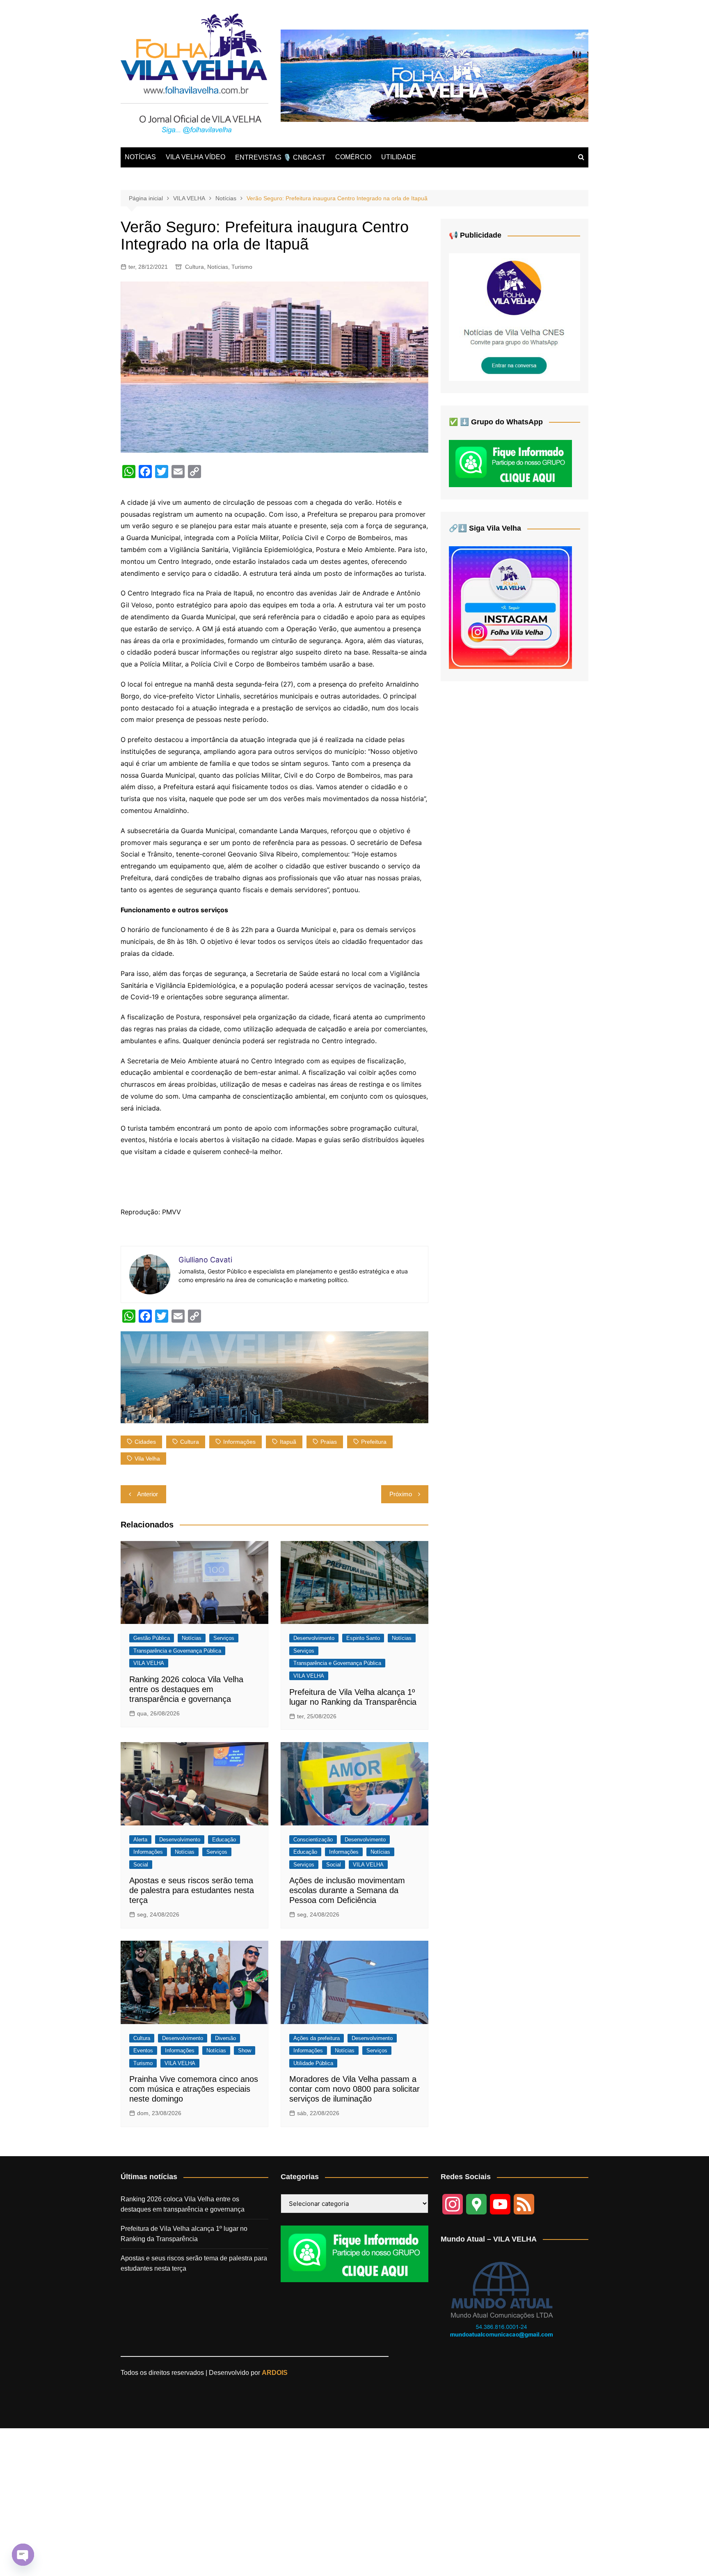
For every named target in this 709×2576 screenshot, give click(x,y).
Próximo (401, 1494)
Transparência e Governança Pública (177, 1651)
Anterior (148, 1494)
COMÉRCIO (353, 157)
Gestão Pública (152, 1638)
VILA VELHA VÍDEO (196, 157)
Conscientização (313, 1840)
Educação (224, 1840)
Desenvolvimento (314, 1638)
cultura (190, 1442)
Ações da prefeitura (317, 2038)
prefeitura (374, 1442)
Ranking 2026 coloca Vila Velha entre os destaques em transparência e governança (186, 1689)
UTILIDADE (399, 157)
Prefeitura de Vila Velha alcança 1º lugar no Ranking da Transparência (184, 2234)
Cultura (194, 267)
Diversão (225, 2038)
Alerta (140, 1840)
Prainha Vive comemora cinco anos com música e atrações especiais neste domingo (194, 2089)
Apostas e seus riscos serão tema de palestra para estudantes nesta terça (192, 1890)
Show (245, 2050)
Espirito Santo (363, 1638)
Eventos (143, 2050)
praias (329, 1442)
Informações (148, 1852)
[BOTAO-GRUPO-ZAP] (354, 2253)
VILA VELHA (149, 1663)
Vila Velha (147, 1459)
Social (141, 1865)
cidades (145, 1442)
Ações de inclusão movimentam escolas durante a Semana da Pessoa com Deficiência (347, 1890)
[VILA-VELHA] (515, 317)
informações (239, 1442)
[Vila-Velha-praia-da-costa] (435, 75)
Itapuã (288, 1442)
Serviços (224, 1638)
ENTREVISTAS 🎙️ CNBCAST (280, 157)
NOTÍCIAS (140, 157)
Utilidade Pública (313, 2063)
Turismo (242, 267)
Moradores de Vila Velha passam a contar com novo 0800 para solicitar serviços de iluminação (354, 2089)
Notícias (218, 267)
